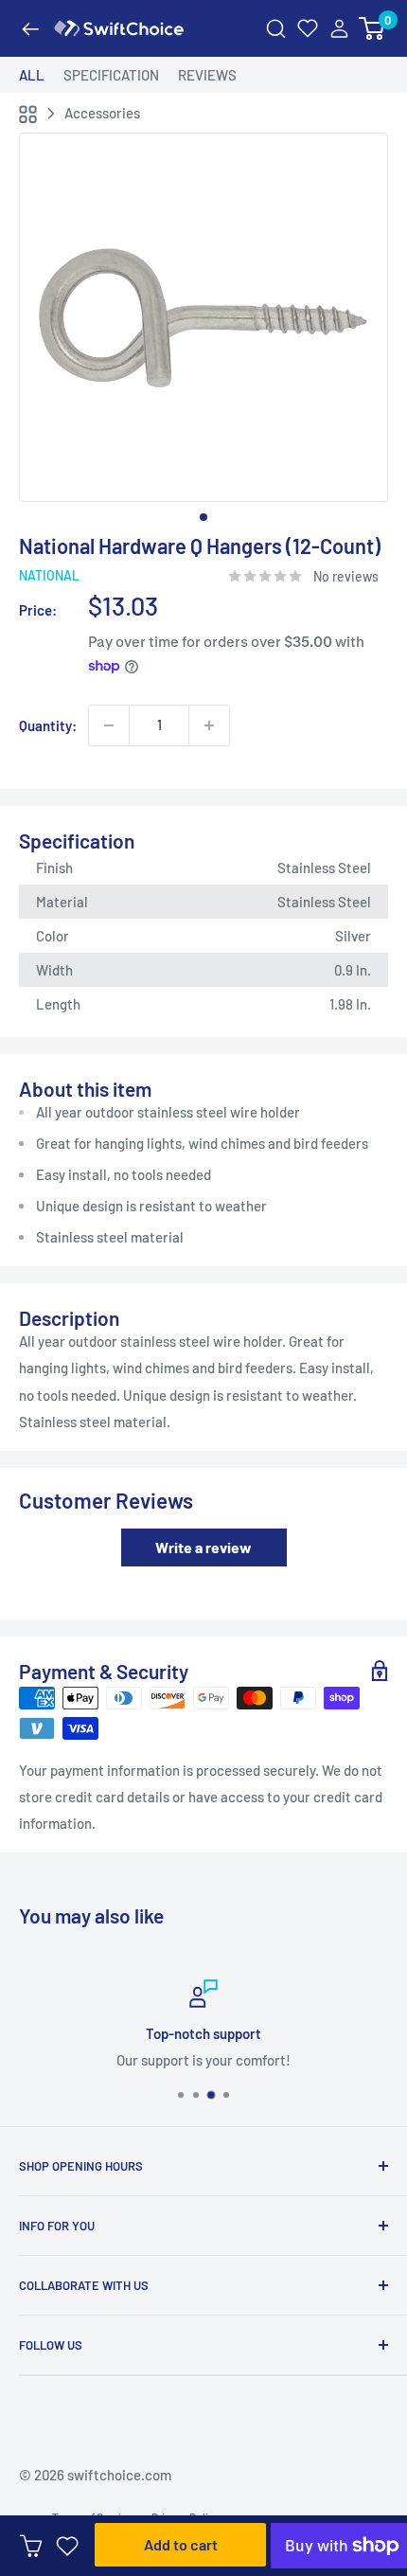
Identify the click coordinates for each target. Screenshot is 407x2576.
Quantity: (48, 725)
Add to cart (181, 2544)
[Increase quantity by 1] (209, 725)
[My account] (339, 29)
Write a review (203, 1547)
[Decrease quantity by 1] (109, 725)
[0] (372, 29)
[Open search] (276, 29)
